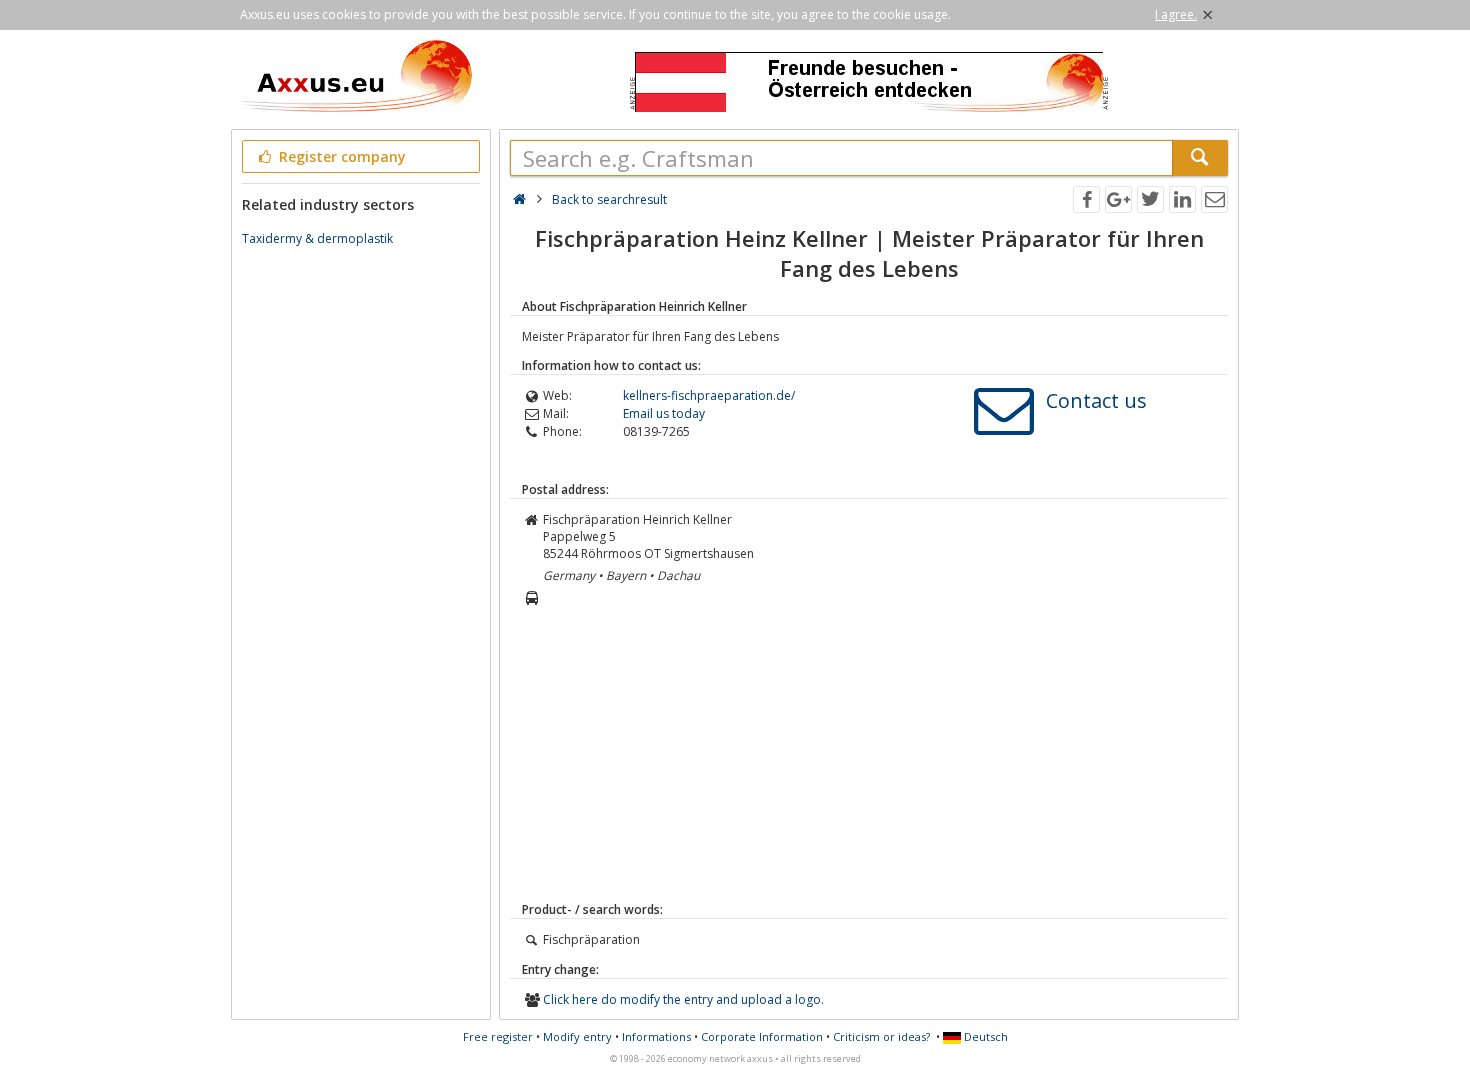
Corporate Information (762, 1036)
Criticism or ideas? (881, 1036)
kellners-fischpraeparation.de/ (709, 395)
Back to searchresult (609, 199)
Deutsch (984, 1036)
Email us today (664, 413)
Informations (656, 1036)
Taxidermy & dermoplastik (317, 238)
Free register (498, 1036)
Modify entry (577, 1036)
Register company (340, 156)
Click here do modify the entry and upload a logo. (683, 999)
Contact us (1096, 400)
